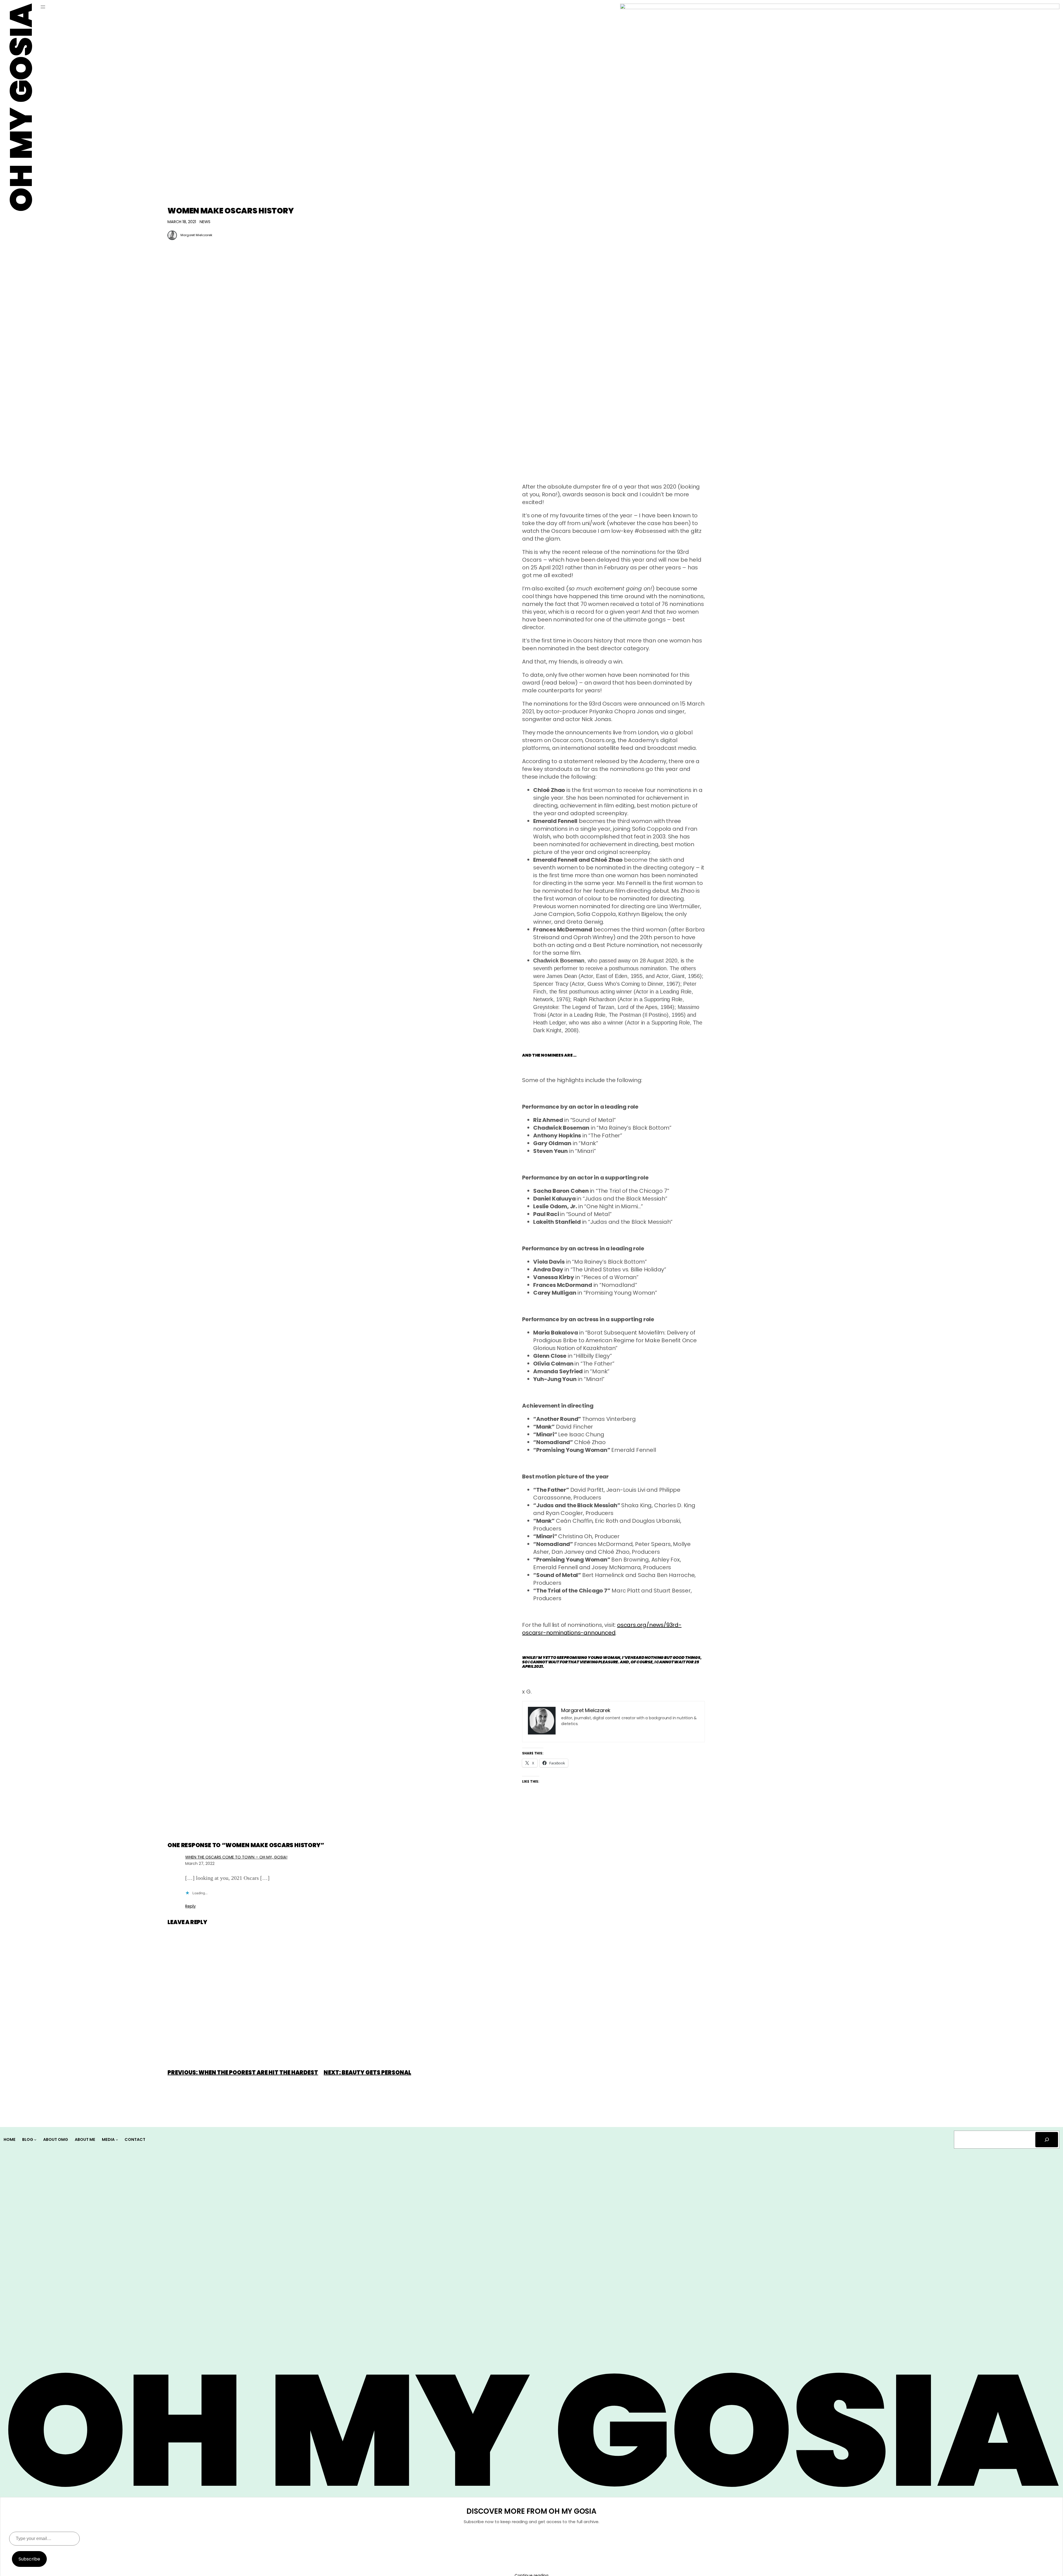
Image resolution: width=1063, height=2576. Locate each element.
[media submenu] (117, 2140)
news (205, 222)
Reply (190, 1906)
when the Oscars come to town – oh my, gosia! (236, 1857)
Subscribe (29, 2559)
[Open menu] (43, 7)
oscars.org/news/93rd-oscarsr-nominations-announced (602, 1629)
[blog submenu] (35, 2140)
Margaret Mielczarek (196, 235)
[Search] (1047, 2140)
